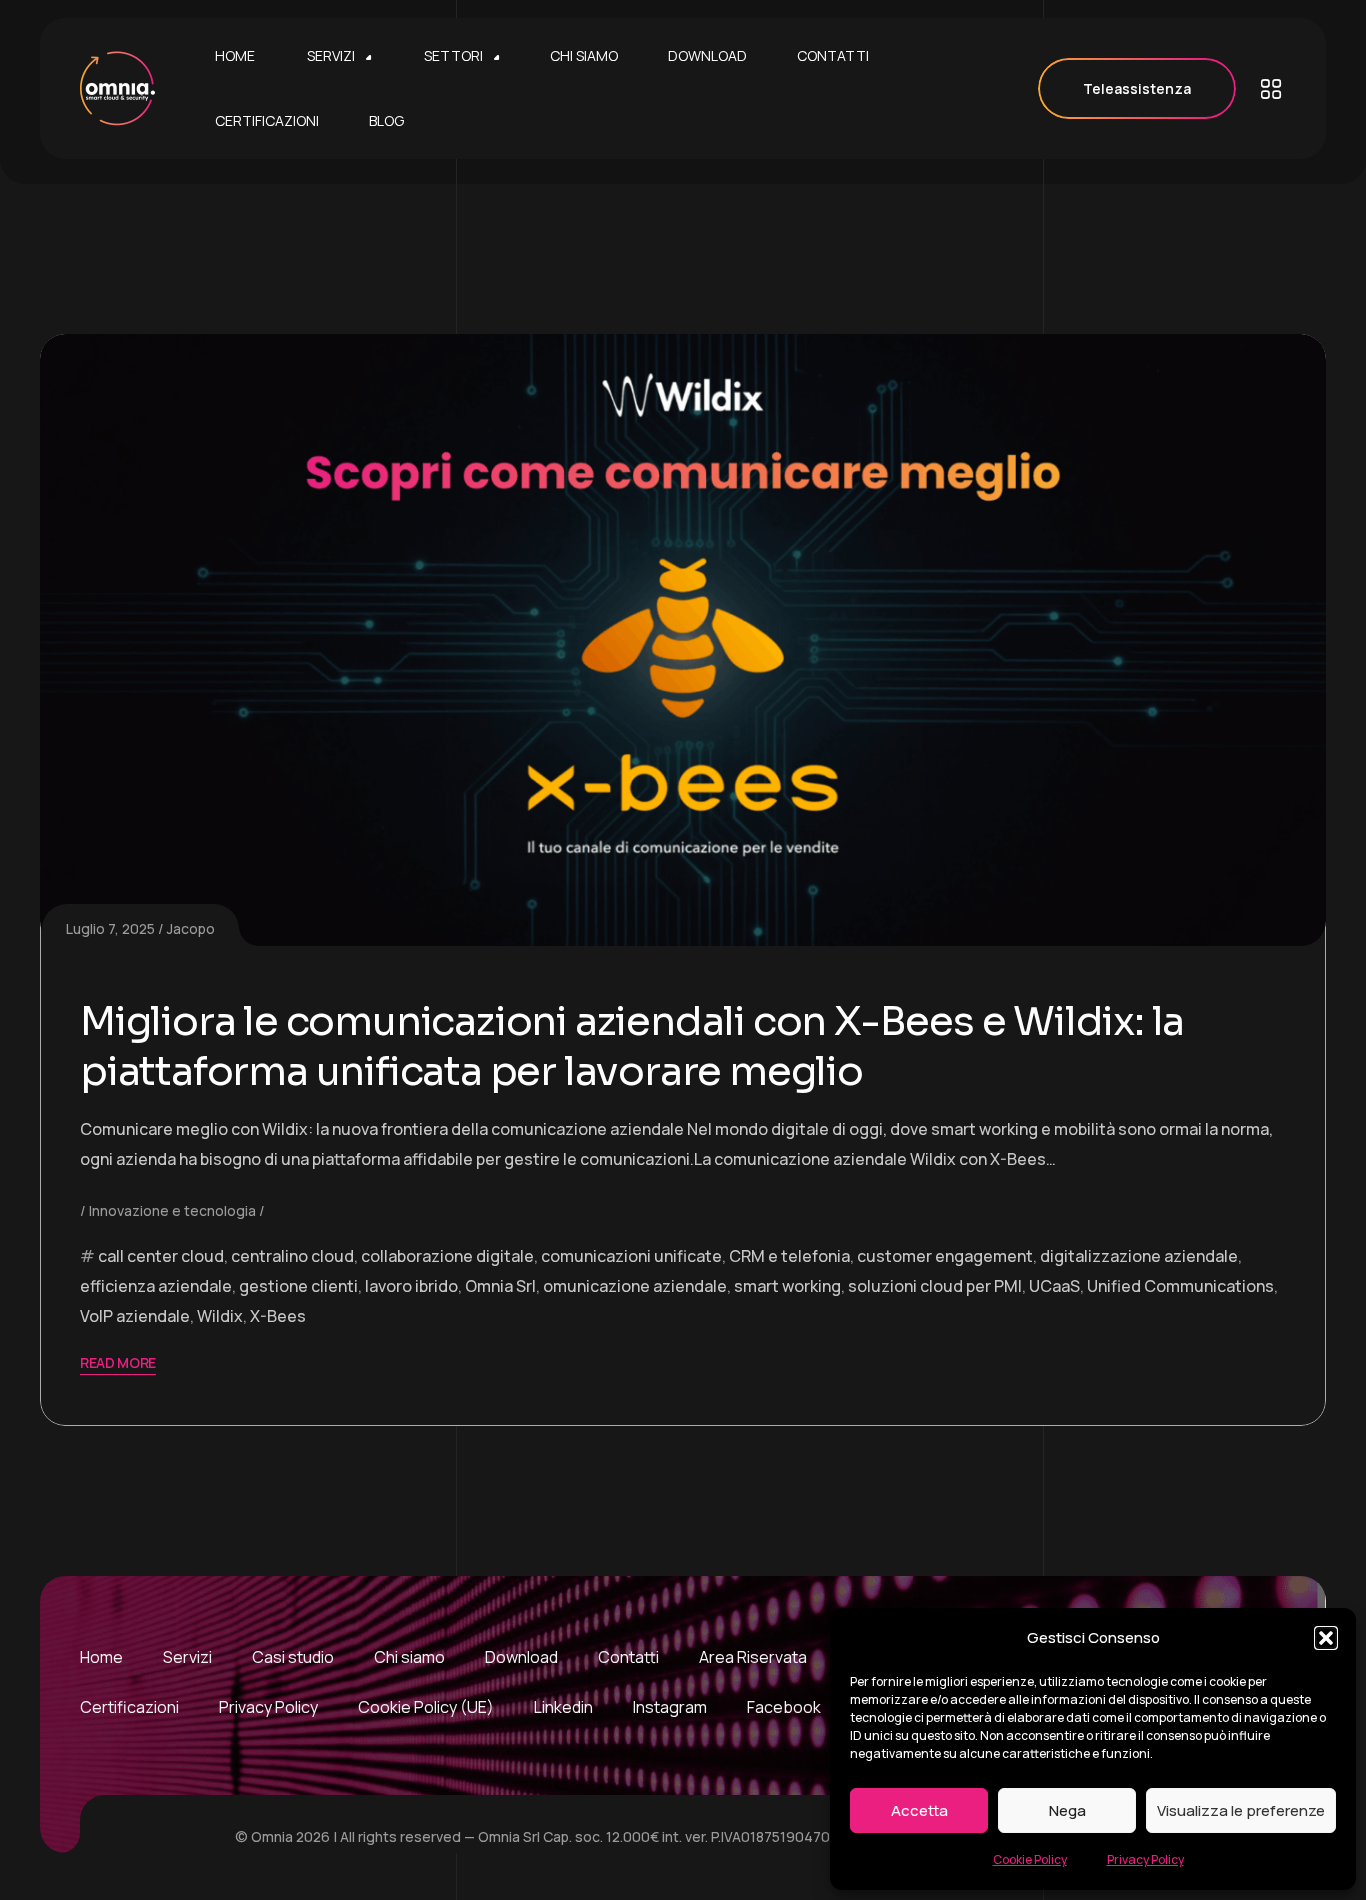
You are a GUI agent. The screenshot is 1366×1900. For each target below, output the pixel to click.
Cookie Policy (1030, 1859)
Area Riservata (753, 1657)
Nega (1067, 1810)
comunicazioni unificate (631, 1256)
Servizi (187, 1657)
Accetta (919, 1810)
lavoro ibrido (411, 1286)
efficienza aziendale (156, 1286)
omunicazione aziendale (635, 1286)
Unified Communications (1180, 1286)
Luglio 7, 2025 (110, 928)
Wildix (220, 1316)
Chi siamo (409, 1657)
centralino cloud (292, 1256)
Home (101, 1657)
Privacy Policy (1145, 1859)
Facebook (784, 1707)
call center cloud (161, 1256)
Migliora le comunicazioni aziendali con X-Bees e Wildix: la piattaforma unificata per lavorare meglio (632, 1046)
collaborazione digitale (447, 1256)
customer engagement (945, 1256)
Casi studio (293, 1657)
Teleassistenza (1137, 88)
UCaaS (1054, 1286)
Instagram (670, 1707)
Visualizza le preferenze (1241, 1810)
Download (521, 1657)
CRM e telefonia (789, 1256)
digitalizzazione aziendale (1139, 1256)
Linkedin (563, 1707)
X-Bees (278, 1316)
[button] (1326, 1638)
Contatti (628, 1657)
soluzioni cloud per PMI (935, 1286)
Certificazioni (129, 1707)
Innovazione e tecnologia (172, 1210)
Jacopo (191, 928)
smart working (787, 1286)
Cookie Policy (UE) (426, 1707)
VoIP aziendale (135, 1316)
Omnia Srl (500, 1286)
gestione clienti (298, 1286)
